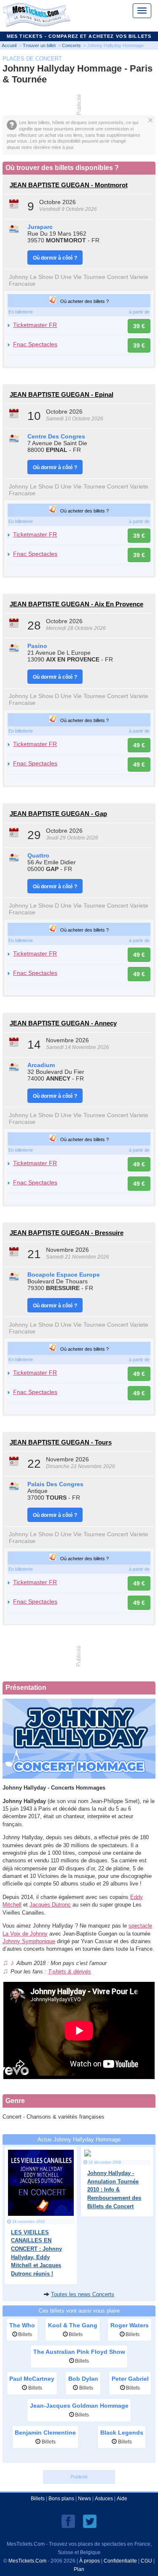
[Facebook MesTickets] (68, 2521)
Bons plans (61, 2499)
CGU (146, 2561)
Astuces (104, 2499)
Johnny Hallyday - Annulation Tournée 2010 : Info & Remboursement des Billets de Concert (114, 2190)
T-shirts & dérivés (70, 1972)
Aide (122, 2499)
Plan (79, 2569)
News (84, 2499)
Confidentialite (120, 2561)
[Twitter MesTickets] (90, 2521)
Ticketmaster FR (35, 325)
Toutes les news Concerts (83, 2294)
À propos (90, 2561)
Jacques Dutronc (50, 1905)
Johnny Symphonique (29, 1941)
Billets (38, 2499)
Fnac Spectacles (35, 344)
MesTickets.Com (27, 2561)
